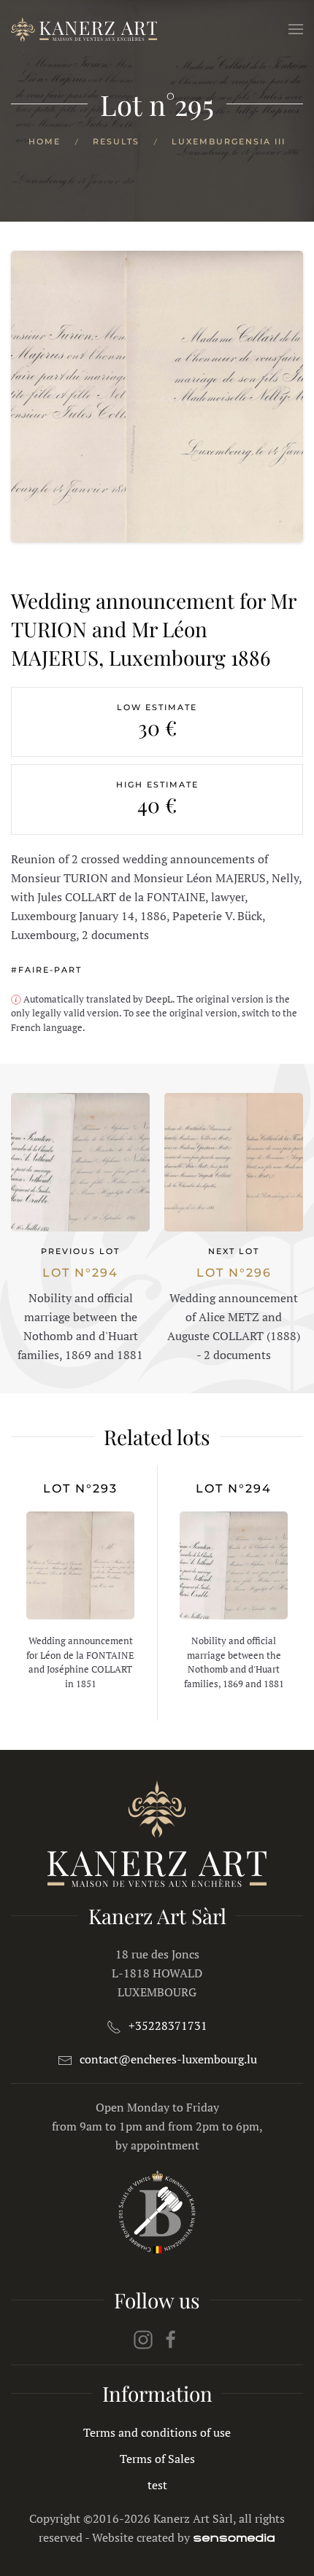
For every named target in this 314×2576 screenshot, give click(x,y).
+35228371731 (168, 2026)
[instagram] (143, 2338)
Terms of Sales (157, 2459)
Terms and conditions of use (157, 2432)
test (157, 2485)
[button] (296, 29)
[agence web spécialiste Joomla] (234, 2537)
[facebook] (171, 2338)
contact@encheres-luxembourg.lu (168, 2059)
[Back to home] (84, 29)
